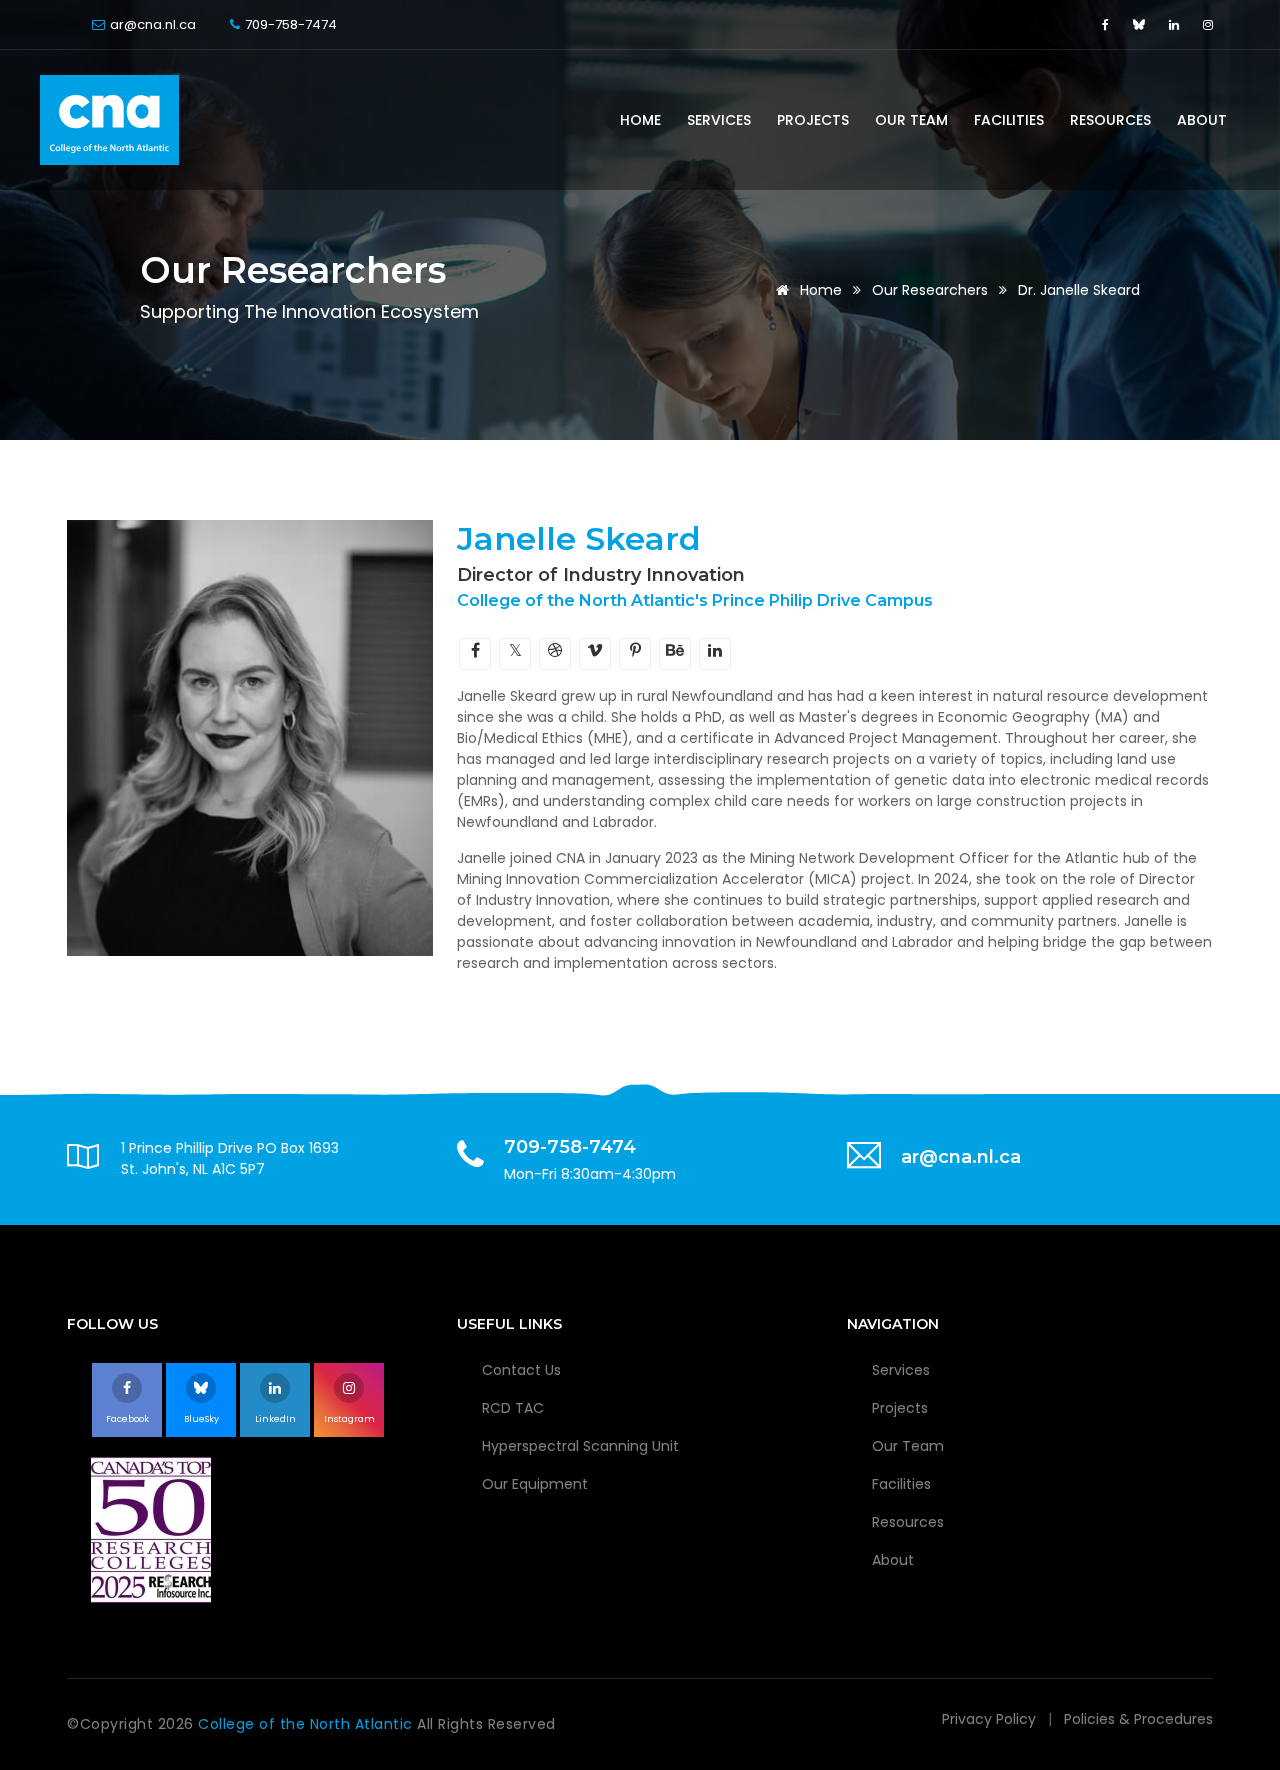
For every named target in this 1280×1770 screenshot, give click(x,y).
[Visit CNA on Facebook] (1108, 24)
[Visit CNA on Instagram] (1208, 24)
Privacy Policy (989, 1719)
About (1202, 120)
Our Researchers (930, 290)
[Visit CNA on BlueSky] (1141, 24)
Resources (1110, 120)
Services (719, 120)
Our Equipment (535, 1484)
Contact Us (521, 1370)
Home (640, 120)
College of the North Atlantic (307, 1724)
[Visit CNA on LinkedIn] (1176, 24)
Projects (813, 120)
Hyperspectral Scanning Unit (580, 1446)
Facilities (1009, 120)
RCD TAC (513, 1408)
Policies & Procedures (1138, 1719)
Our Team (911, 120)
